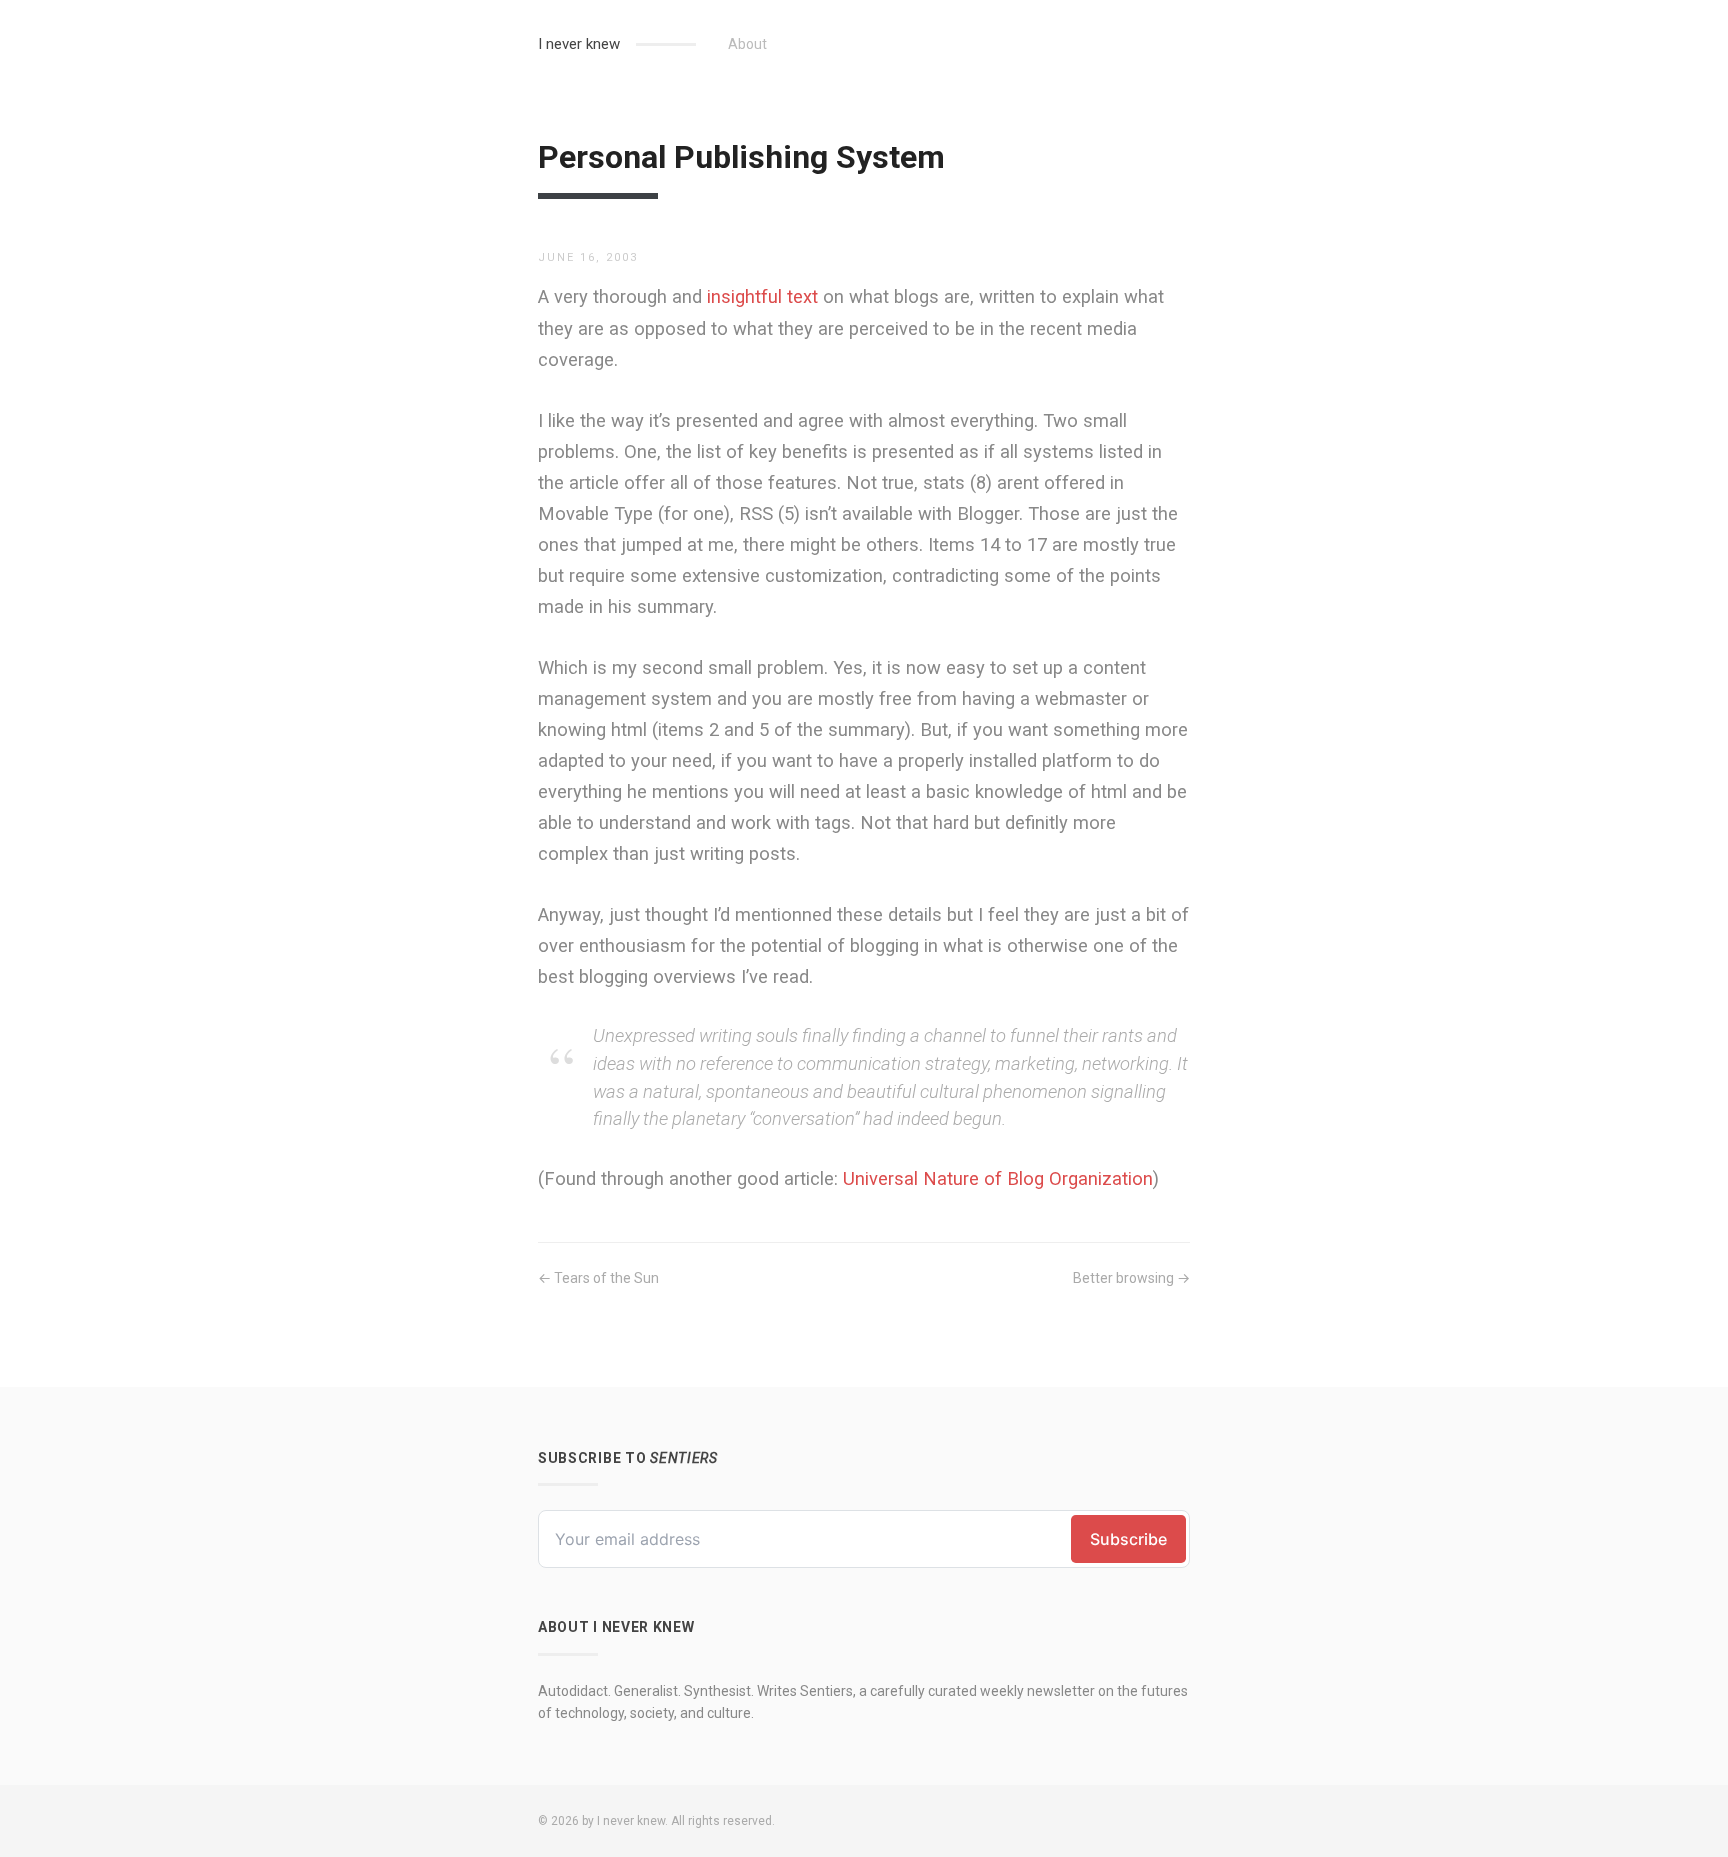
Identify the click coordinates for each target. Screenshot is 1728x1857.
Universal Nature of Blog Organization (998, 1178)
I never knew (579, 44)
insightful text (762, 296)
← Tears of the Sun (598, 1278)
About (747, 44)
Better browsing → (1131, 1278)
